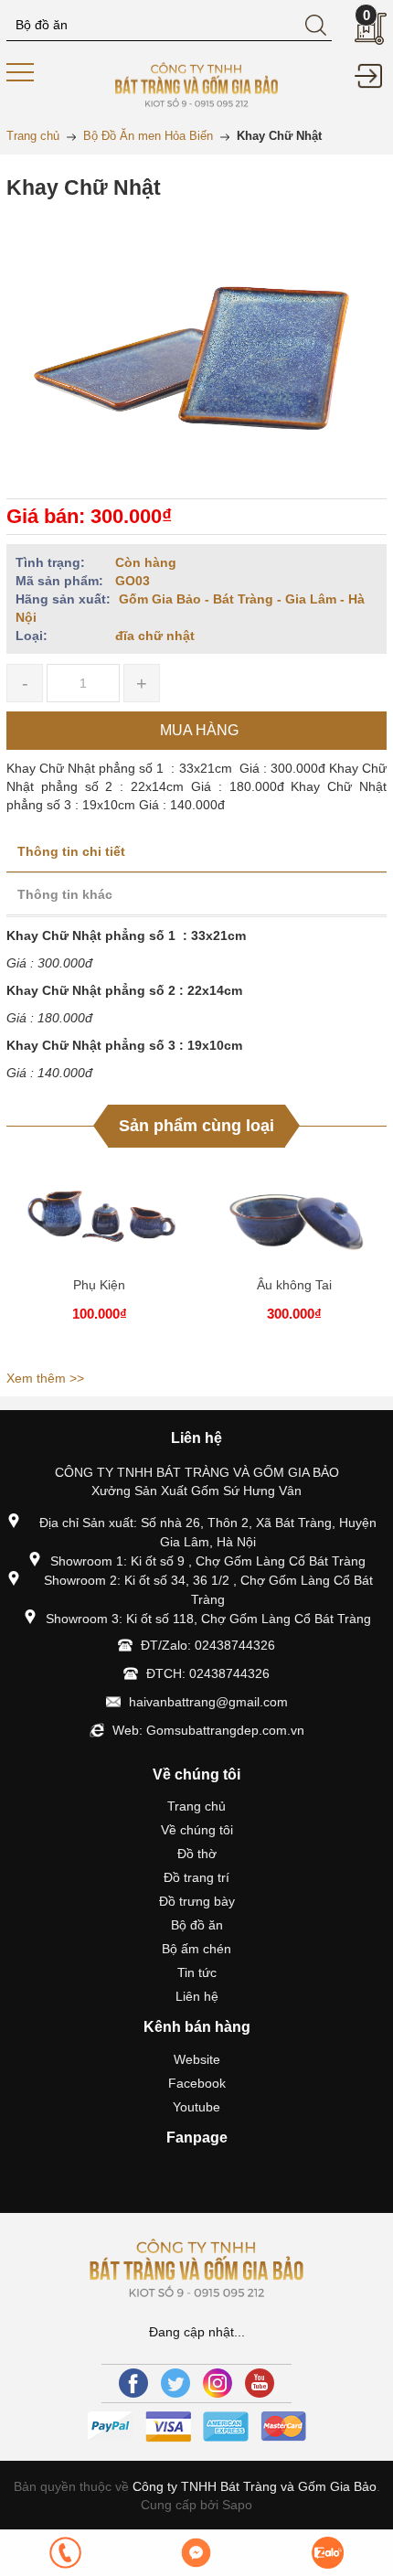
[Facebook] (133, 2383)
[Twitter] (175, 2383)
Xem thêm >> (45, 1378)
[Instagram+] (218, 2383)
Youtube (196, 2107)
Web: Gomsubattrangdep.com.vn (208, 1730)
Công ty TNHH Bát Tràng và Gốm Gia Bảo (255, 2486)
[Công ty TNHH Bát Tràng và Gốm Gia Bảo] (196, 83)
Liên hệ (197, 1996)
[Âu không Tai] (294, 1212)
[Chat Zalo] (328, 2553)
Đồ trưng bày (197, 1901)
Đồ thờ (197, 1854)
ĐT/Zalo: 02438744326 (208, 1645)
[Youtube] (260, 2383)
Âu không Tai (294, 1285)
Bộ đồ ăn (197, 1925)
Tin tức (197, 1972)
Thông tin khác (65, 894)
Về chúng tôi (197, 1830)
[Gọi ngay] (65, 2553)
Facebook (197, 2083)
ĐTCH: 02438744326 (208, 1673)
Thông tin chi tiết (71, 851)
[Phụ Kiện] (99, 1212)
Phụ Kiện (99, 1285)
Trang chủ (196, 1806)
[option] (99, 1260)
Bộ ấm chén (196, 1949)
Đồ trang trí (196, 1877)
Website (197, 2059)
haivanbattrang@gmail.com (208, 1702)
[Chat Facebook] (196, 2553)
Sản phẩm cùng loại (196, 1126)
